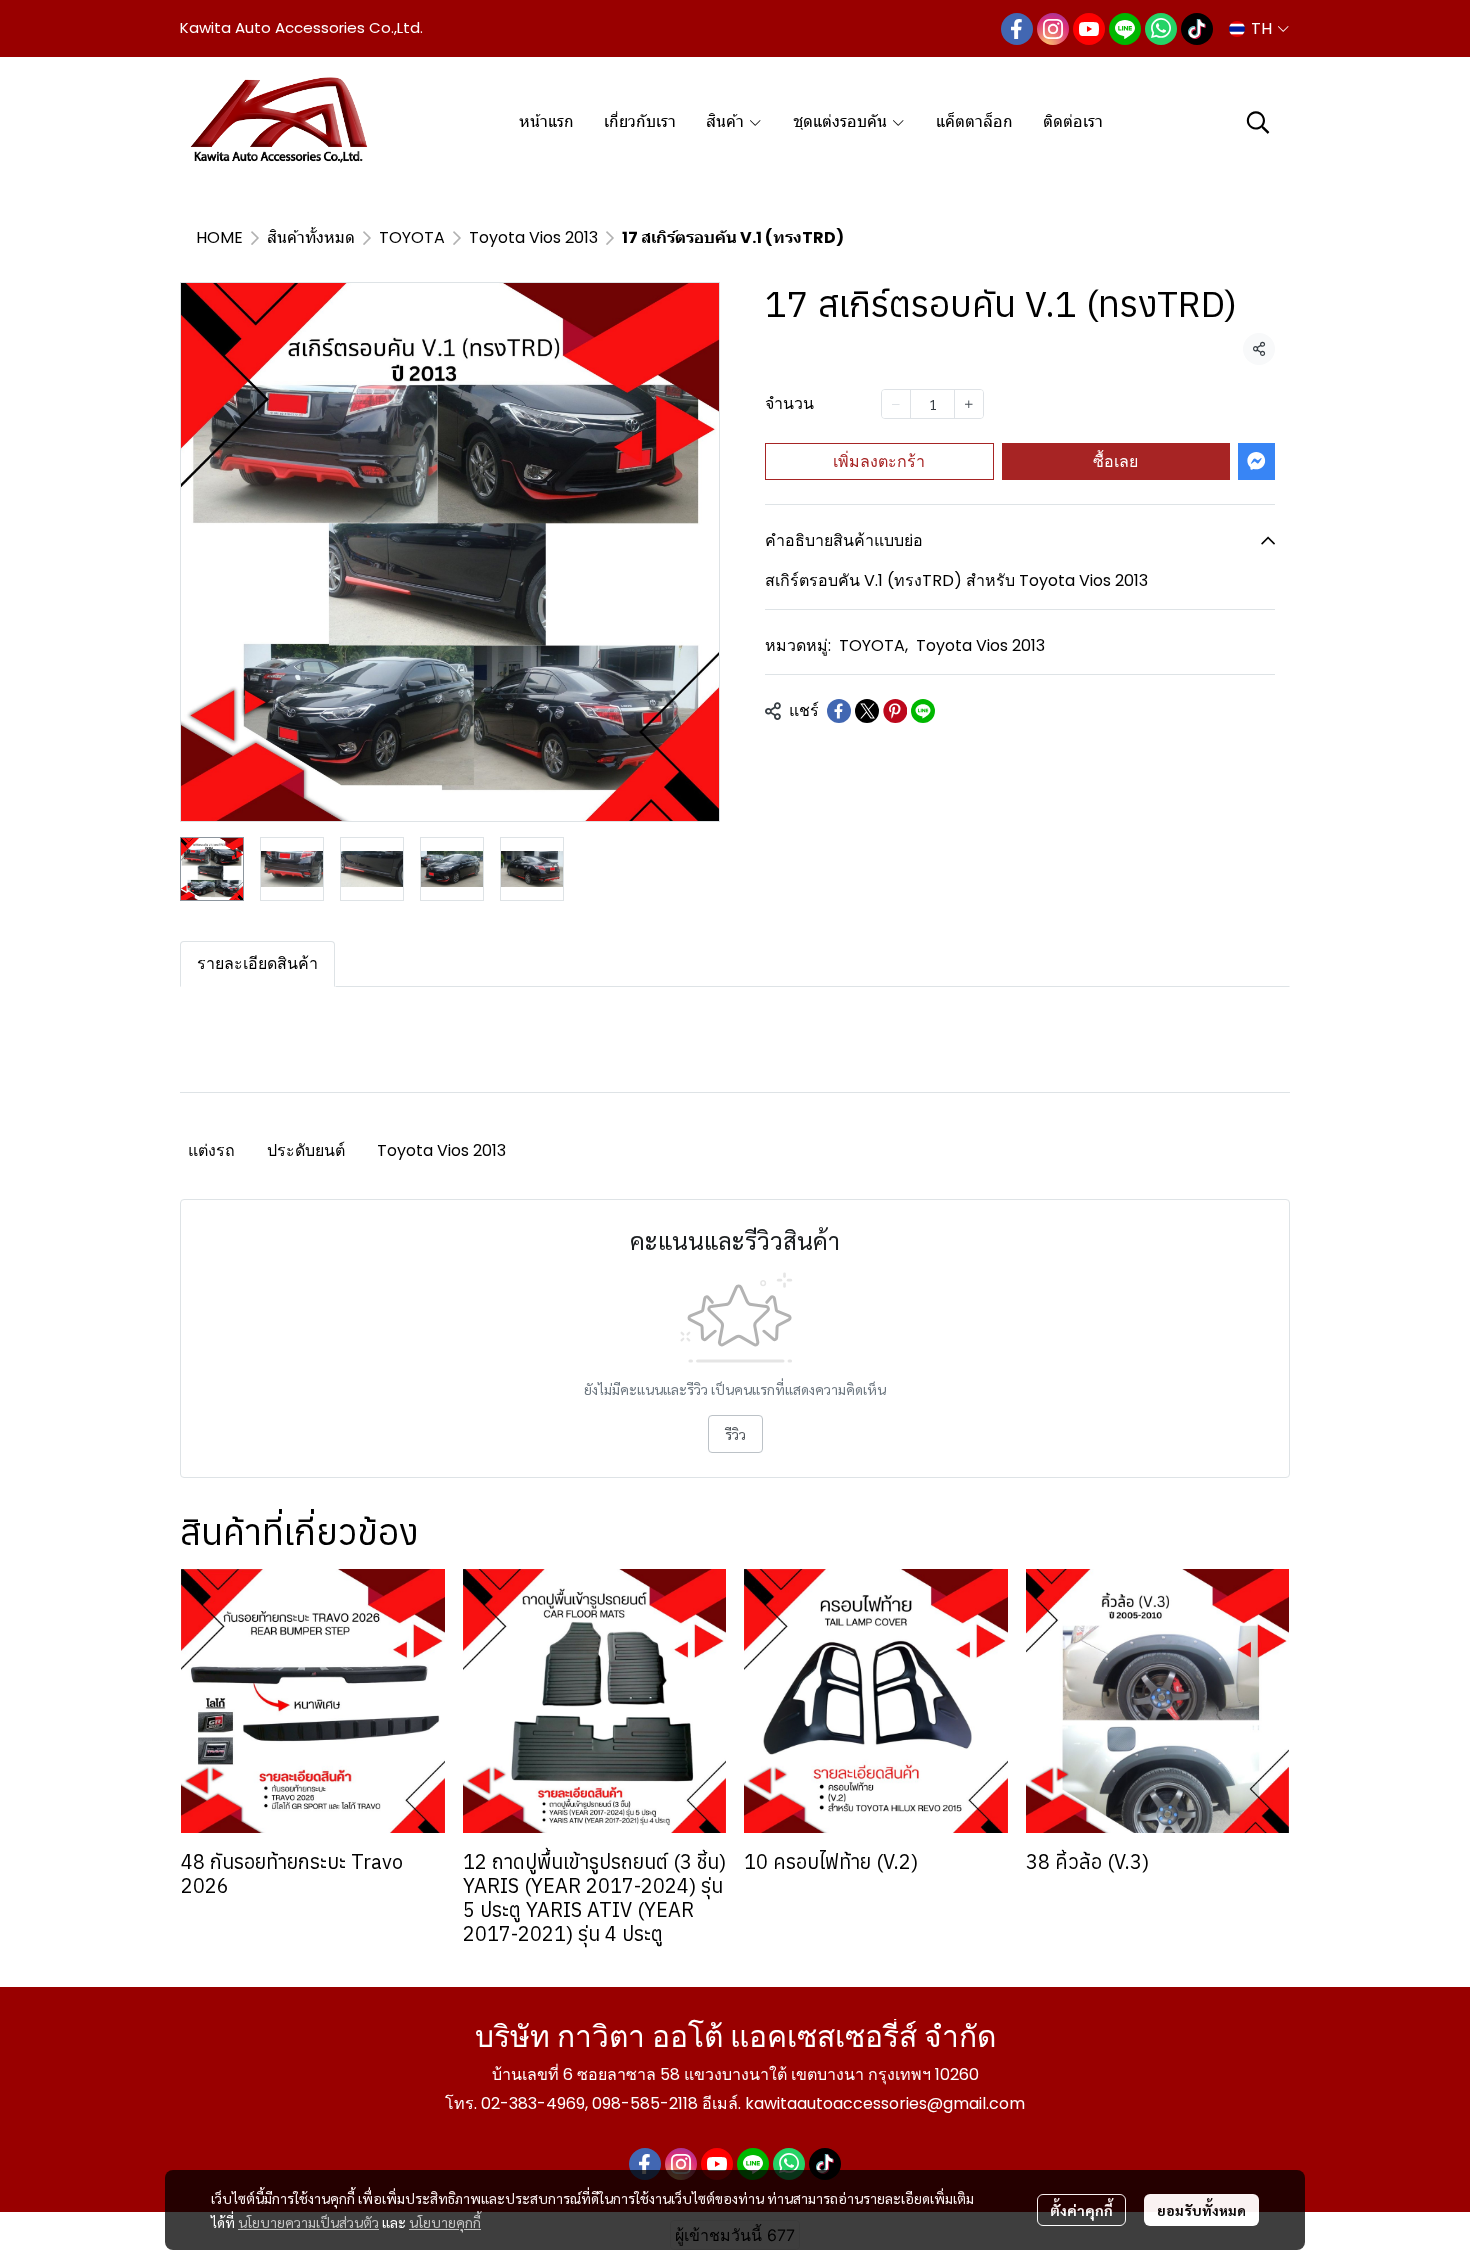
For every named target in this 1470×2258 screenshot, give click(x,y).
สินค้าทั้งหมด (311, 237)
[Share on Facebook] (839, 711)
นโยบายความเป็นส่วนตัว (308, 2222)
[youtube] (1089, 29)
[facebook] (1017, 29)
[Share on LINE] (923, 711)
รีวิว (735, 1434)
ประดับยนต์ (306, 1150)
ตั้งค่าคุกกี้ (1081, 2210)
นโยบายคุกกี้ (445, 2222)
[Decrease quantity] (896, 404)
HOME (219, 237)
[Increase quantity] (969, 404)
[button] (1259, 28)
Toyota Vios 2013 (533, 237)
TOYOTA (412, 237)
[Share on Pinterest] (895, 711)
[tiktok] (1197, 29)
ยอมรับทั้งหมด (1201, 2210)
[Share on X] (867, 711)
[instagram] (1053, 29)
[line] (1125, 29)
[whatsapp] (1161, 29)
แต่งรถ (211, 1150)
